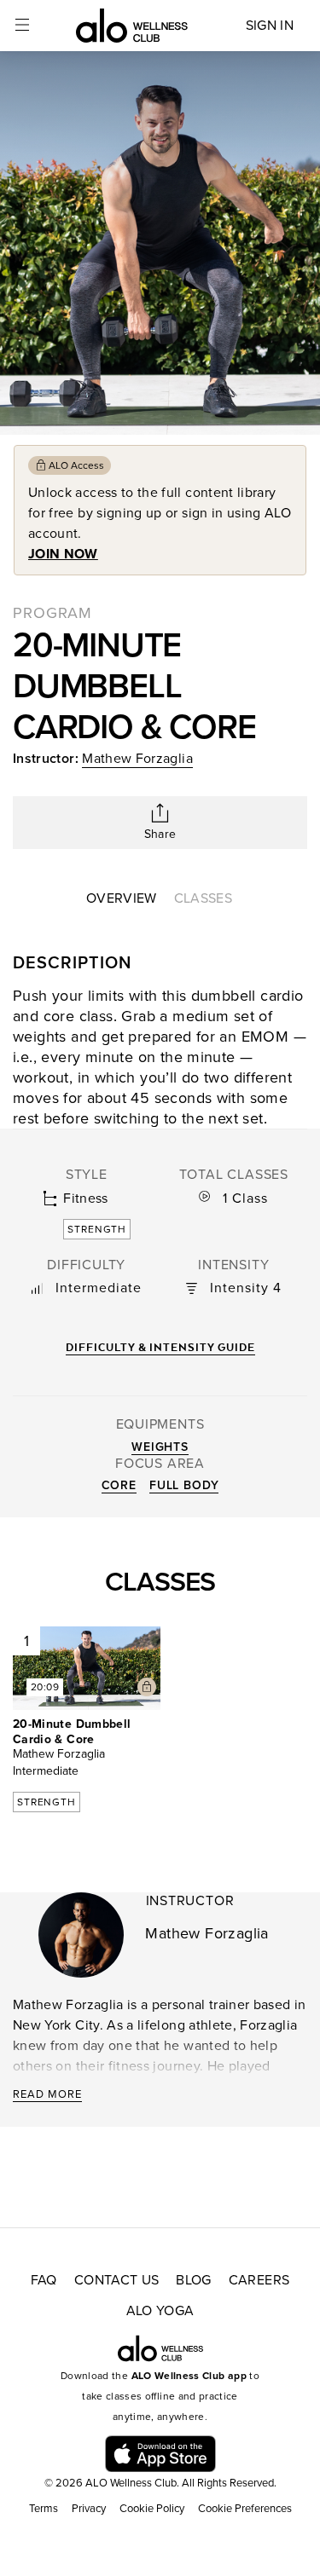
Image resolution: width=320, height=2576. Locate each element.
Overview (122, 898)
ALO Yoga (160, 2311)
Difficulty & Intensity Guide (160, 1347)
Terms (44, 2509)
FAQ (44, 2280)
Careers (259, 2280)
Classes (203, 898)
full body (184, 1485)
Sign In (270, 26)
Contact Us (117, 2280)
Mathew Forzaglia (137, 759)
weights (160, 1447)
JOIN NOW (63, 554)
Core (119, 1485)
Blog (193, 2280)
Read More (47, 2094)
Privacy (89, 2509)
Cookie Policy (152, 2509)
